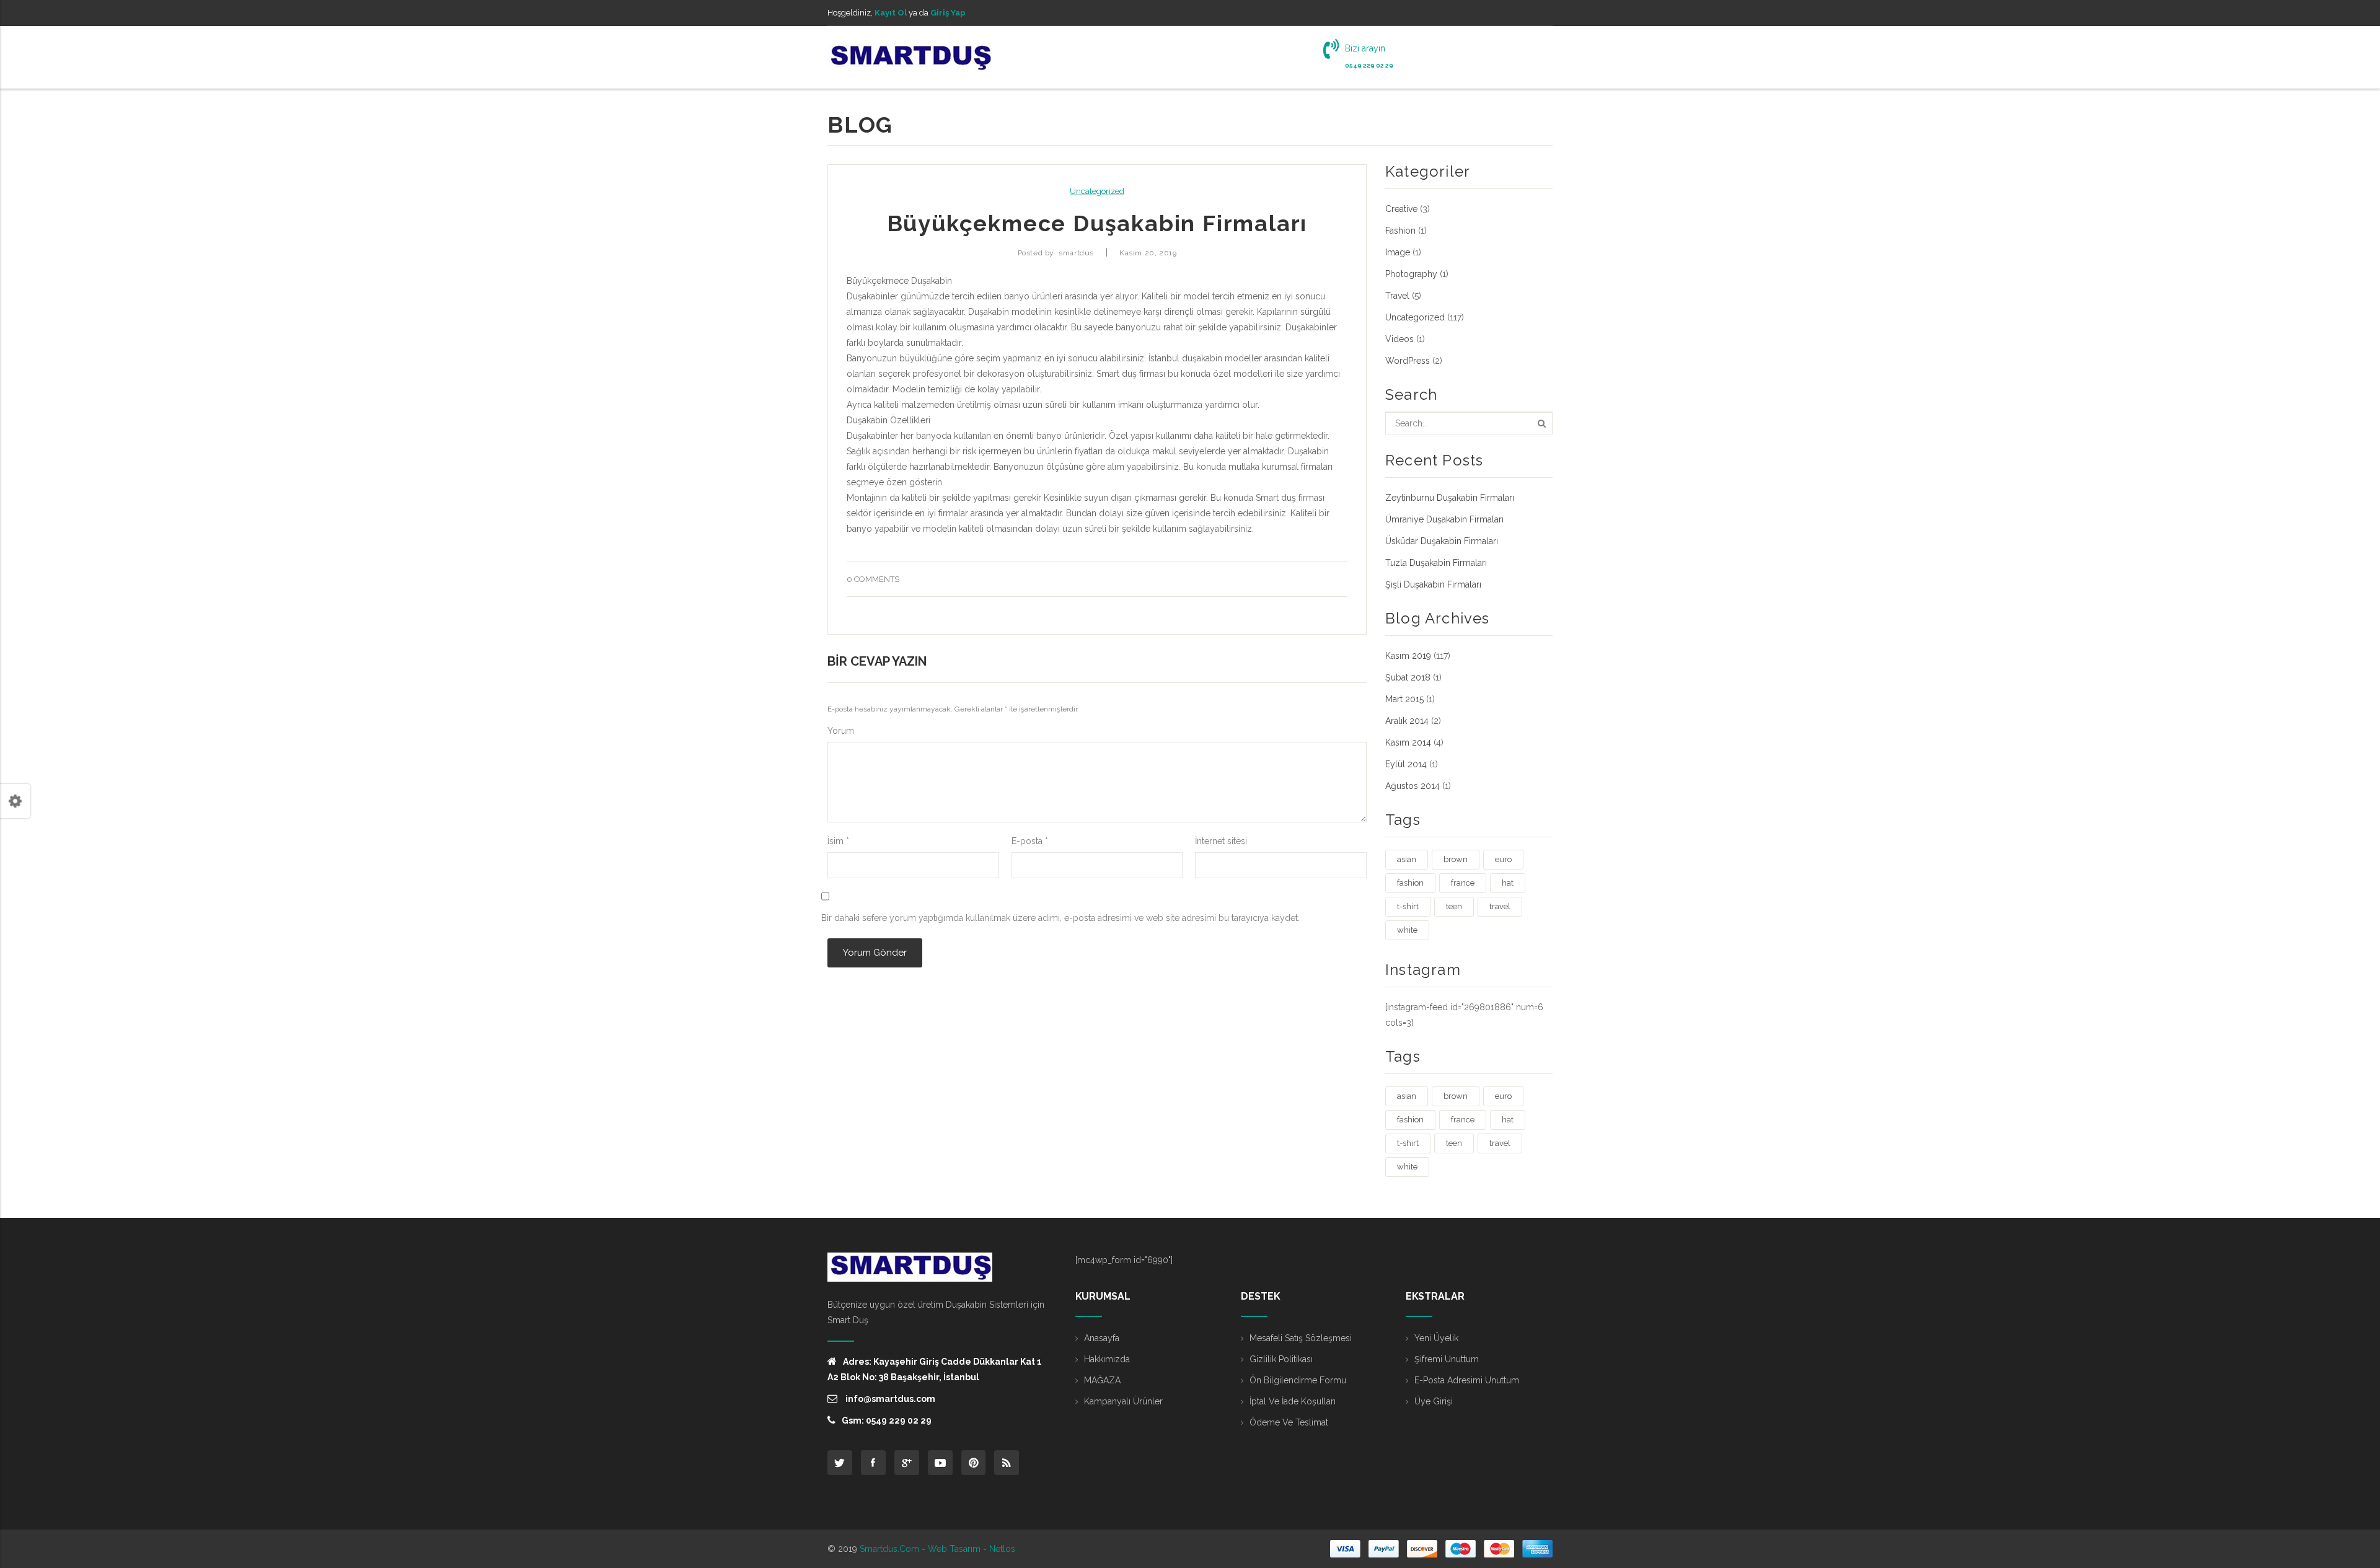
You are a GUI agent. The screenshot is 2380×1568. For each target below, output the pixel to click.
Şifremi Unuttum (1447, 1359)
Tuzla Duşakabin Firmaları (1436, 563)
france (1463, 883)
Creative (1401, 209)
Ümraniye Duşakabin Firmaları (1444, 519)
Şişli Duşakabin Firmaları (1433, 584)
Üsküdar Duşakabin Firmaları (1442, 541)
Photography (1411, 274)
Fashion (1400, 231)
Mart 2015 (1404, 699)
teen (1454, 906)
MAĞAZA (1102, 1380)
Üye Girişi (1434, 1401)
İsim (838, 841)
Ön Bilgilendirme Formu (1298, 1380)
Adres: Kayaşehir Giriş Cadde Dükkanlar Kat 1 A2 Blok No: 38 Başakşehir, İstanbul (935, 1369)
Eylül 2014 (1406, 764)
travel (1500, 906)
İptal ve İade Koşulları (1293, 1401)
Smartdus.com (889, 1549)
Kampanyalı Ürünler (1123, 1401)
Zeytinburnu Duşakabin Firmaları (1450, 498)
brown (1456, 859)
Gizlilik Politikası (1281, 1359)
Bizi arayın (1365, 48)
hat (1508, 883)
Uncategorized (1097, 191)
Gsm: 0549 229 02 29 (887, 1420)
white (1407, 930)
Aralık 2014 (1407, 721)
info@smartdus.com (889, 1399)
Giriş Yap (948, 13)
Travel (1397, 296)
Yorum (841, 731)
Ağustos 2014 (1413, 786)
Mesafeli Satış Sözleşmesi (1301, 1338)
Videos (1399, 339)
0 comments (873, 579)
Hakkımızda (1107, 1359)
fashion (1410, 883)
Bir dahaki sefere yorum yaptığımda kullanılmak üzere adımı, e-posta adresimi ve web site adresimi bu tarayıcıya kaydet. (1060, 918)
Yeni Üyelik (1436, 1338)
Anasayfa (1102, 1338)
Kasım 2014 (1408, 742)
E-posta (1030, 841)
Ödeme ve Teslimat (1289, 1422)
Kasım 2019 (1408, 656)
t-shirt (1408, 906)
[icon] (840, 1463)
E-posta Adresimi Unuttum (1467, 1380)
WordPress (1408, 361)
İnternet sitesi (1221, 841)
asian (1407, 859)
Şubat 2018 (1408, 677)
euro (1503, 859)
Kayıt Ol (891, 13)
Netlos (1002, 1549)
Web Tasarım (954, 1549)
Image (1398, 252)
